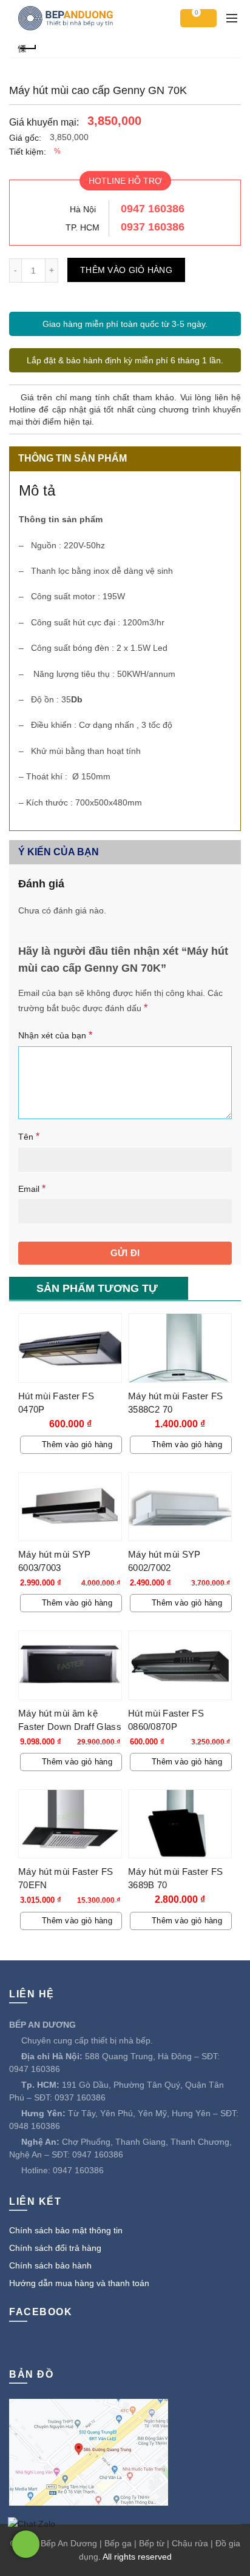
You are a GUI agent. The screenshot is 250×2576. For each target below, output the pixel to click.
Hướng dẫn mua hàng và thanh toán (79, 2283)
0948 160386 (35, 2126)
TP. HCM (83, 227)
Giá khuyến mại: (44, 122)
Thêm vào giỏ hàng (126, 270)
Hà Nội (83, 209)
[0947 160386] (26, 2544)
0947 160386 (153, 209)
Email (32, 1189)
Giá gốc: (25, 138)
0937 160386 (153, 227)
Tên (29, 1136)
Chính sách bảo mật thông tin (66, 2230)
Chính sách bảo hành (50, 2265)
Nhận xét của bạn (55, 1035)
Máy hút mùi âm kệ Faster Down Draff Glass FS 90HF (70, 1727)
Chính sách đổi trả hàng (55, 2248)
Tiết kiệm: (28, 152)
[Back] (27, 47)
